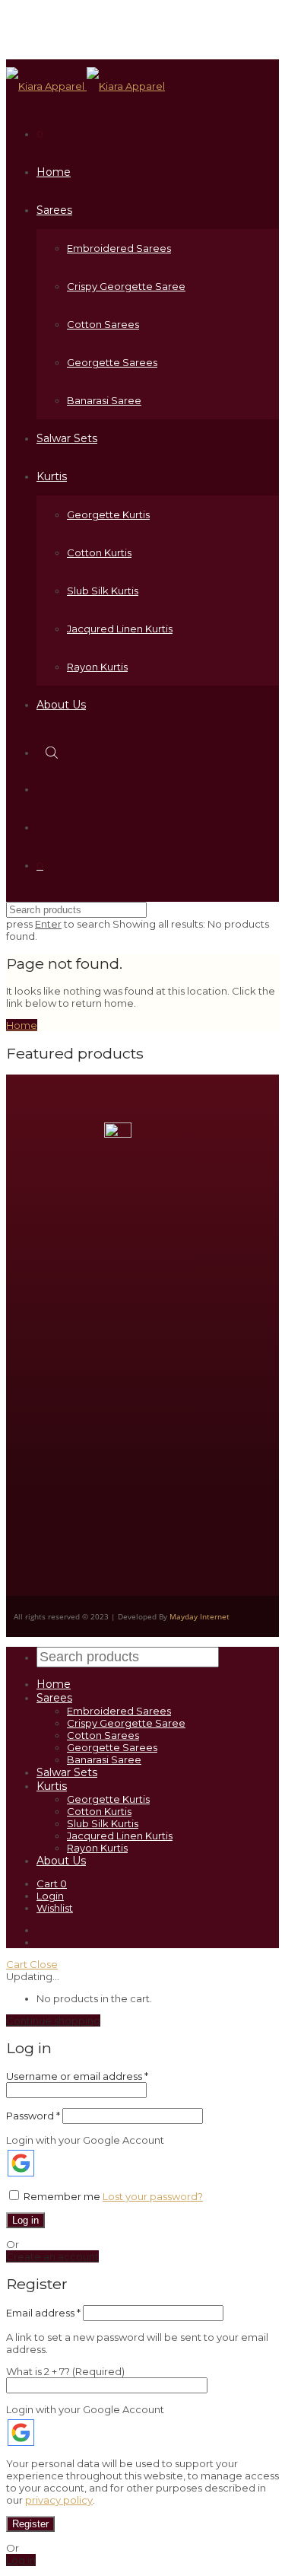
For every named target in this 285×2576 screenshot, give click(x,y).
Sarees (54, 210)
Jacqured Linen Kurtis (120, 629)
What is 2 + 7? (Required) (65, 2371)
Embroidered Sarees (119, 248)
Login (50, 1896)
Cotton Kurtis (99, 552)
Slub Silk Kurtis (103, 591)
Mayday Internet (199, 1616)
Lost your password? (153, 2196)
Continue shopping (53, 2020)
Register (30, 2524)
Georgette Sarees (112, 362)
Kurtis (52, 476)
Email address (43, 2313)
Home (54, 172)
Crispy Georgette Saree (126, 286)
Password (33, 2116)
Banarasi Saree (104, 400)
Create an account (52, 2256)
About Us (61, 705)
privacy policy (59, 2500)
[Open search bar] (53, 752)
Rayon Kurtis (97, 667)
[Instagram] (48, 1498)
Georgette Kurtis (108, 514)
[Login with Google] (21, 2163)
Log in (25, 2220)
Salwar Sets (67, 438)
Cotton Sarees (103, 324)
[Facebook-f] (93, 1498)
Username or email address (77, 2076)
